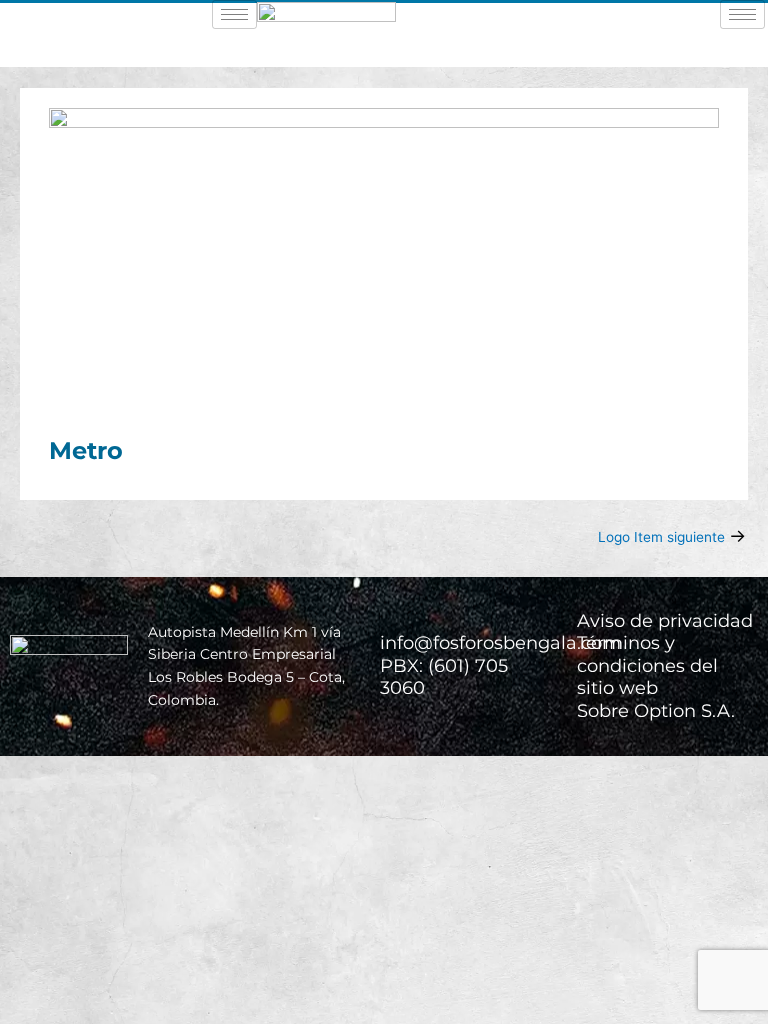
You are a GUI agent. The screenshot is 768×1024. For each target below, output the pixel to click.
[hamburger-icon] (234, 14)
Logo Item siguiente (672, 535)
